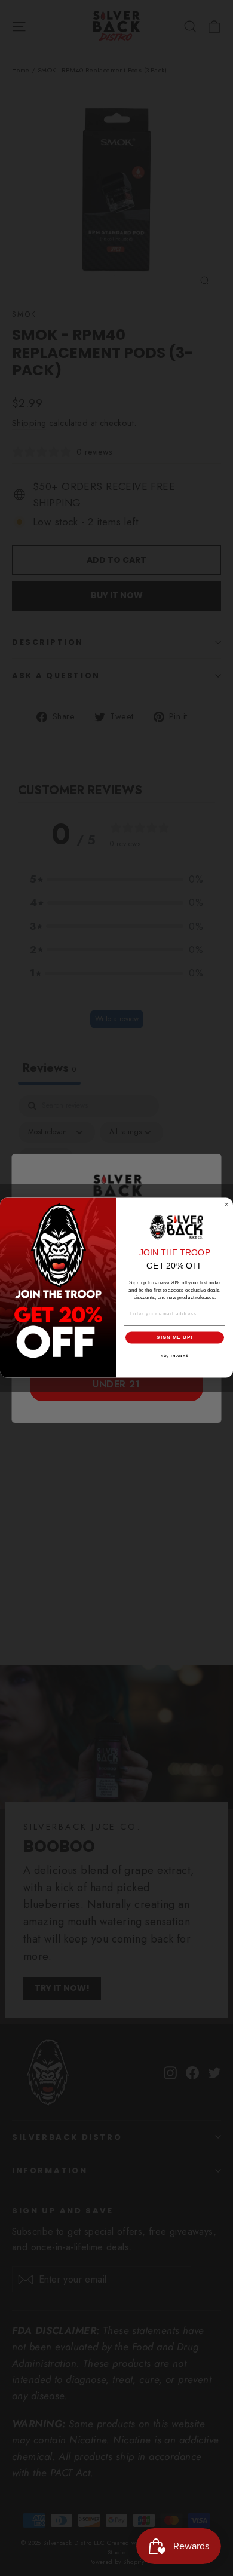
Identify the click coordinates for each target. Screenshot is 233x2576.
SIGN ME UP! (175, 1338)
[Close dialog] (226, 1205)
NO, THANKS (175, 1356)
